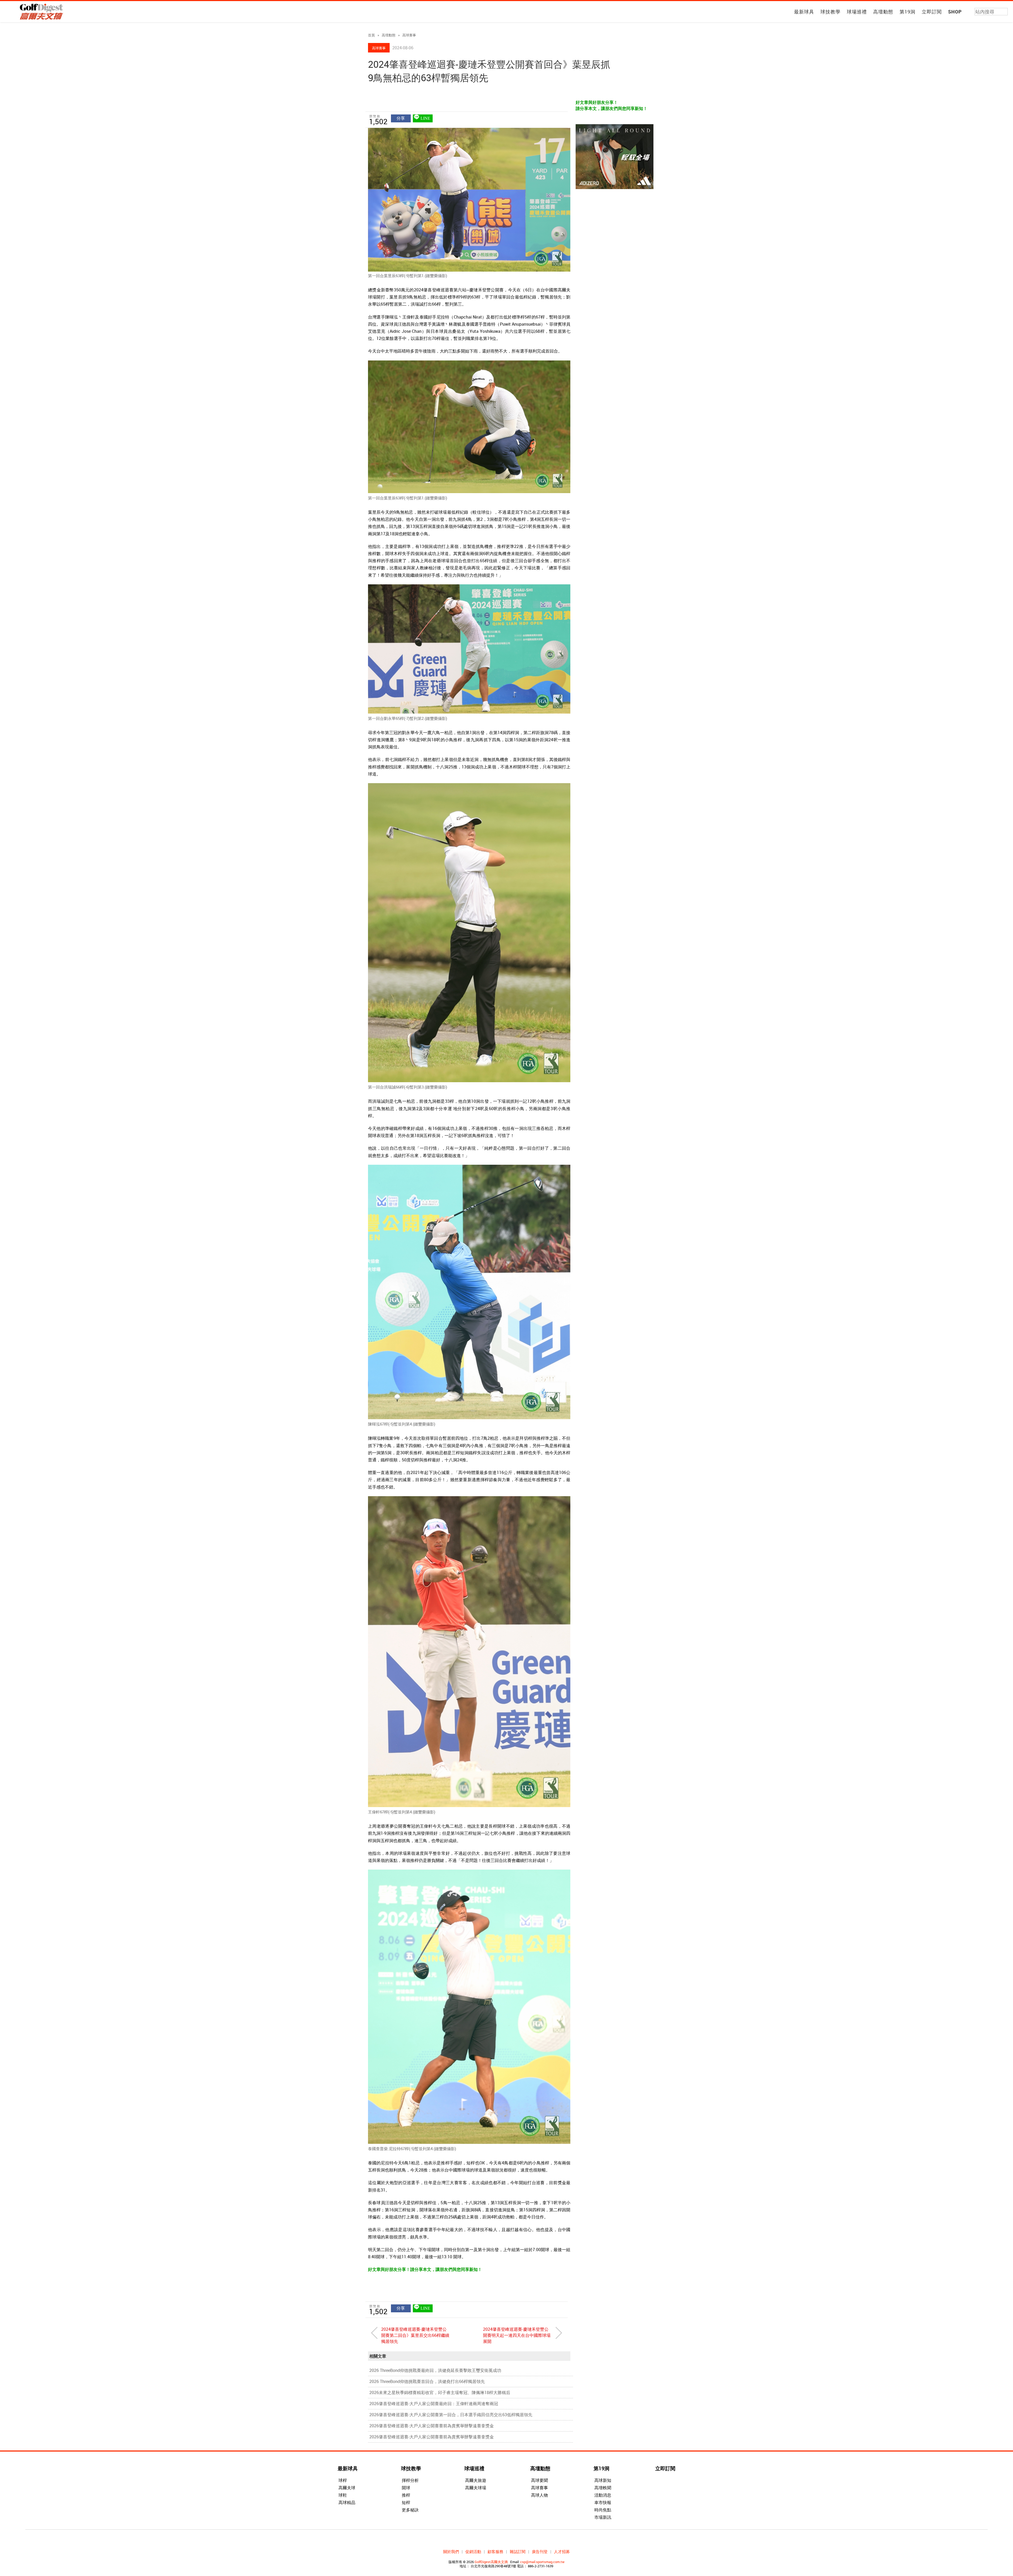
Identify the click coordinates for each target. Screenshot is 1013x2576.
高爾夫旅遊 (476, 2480)
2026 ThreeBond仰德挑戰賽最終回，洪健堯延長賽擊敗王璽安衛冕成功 (435, 2370)
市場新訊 (603, 2517)
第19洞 (907, 12)
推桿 (406, 2495)
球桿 (343, 2480)
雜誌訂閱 (518, 2551)
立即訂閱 (932, 12)
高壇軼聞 (603, 2488)
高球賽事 (409, 35)
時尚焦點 (603, 2510)
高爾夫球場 (476, 2488)
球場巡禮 (857, 12)
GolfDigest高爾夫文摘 (491, 2562)
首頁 (371, 35)
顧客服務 (495, 2551)
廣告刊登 (540, 2551)
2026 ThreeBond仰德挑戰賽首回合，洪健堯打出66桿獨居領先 (427, 2381)
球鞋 (343, 2495)
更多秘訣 (410, 2510)
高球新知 (603, 2480)
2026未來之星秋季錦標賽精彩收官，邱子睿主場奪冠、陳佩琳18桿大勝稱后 (440, 2392)
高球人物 (539, 2495)
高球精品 (347, 2502)
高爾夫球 (347, 2488)
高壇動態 (883, 12)
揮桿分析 (410, 2480)
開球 (406, 2488)
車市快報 (603, 2502)
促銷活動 (473, 2551)
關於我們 (451, 2551)
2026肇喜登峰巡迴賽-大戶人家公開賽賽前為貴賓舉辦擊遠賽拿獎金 (432, 2426)
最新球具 (804, 12)
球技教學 (830, 12)
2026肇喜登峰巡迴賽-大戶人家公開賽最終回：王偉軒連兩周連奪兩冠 (434, 2404)
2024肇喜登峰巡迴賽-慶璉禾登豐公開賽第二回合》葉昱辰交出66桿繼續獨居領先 (415, 2335)
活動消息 (603, 2495)
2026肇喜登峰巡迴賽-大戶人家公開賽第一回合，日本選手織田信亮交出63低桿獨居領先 (451, 2415)
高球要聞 (539, 2480)
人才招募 (562, 2551)
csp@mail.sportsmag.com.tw (542, 2562)
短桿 (406, 2502)
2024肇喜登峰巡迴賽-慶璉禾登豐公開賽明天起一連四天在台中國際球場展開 (517, 2335)
